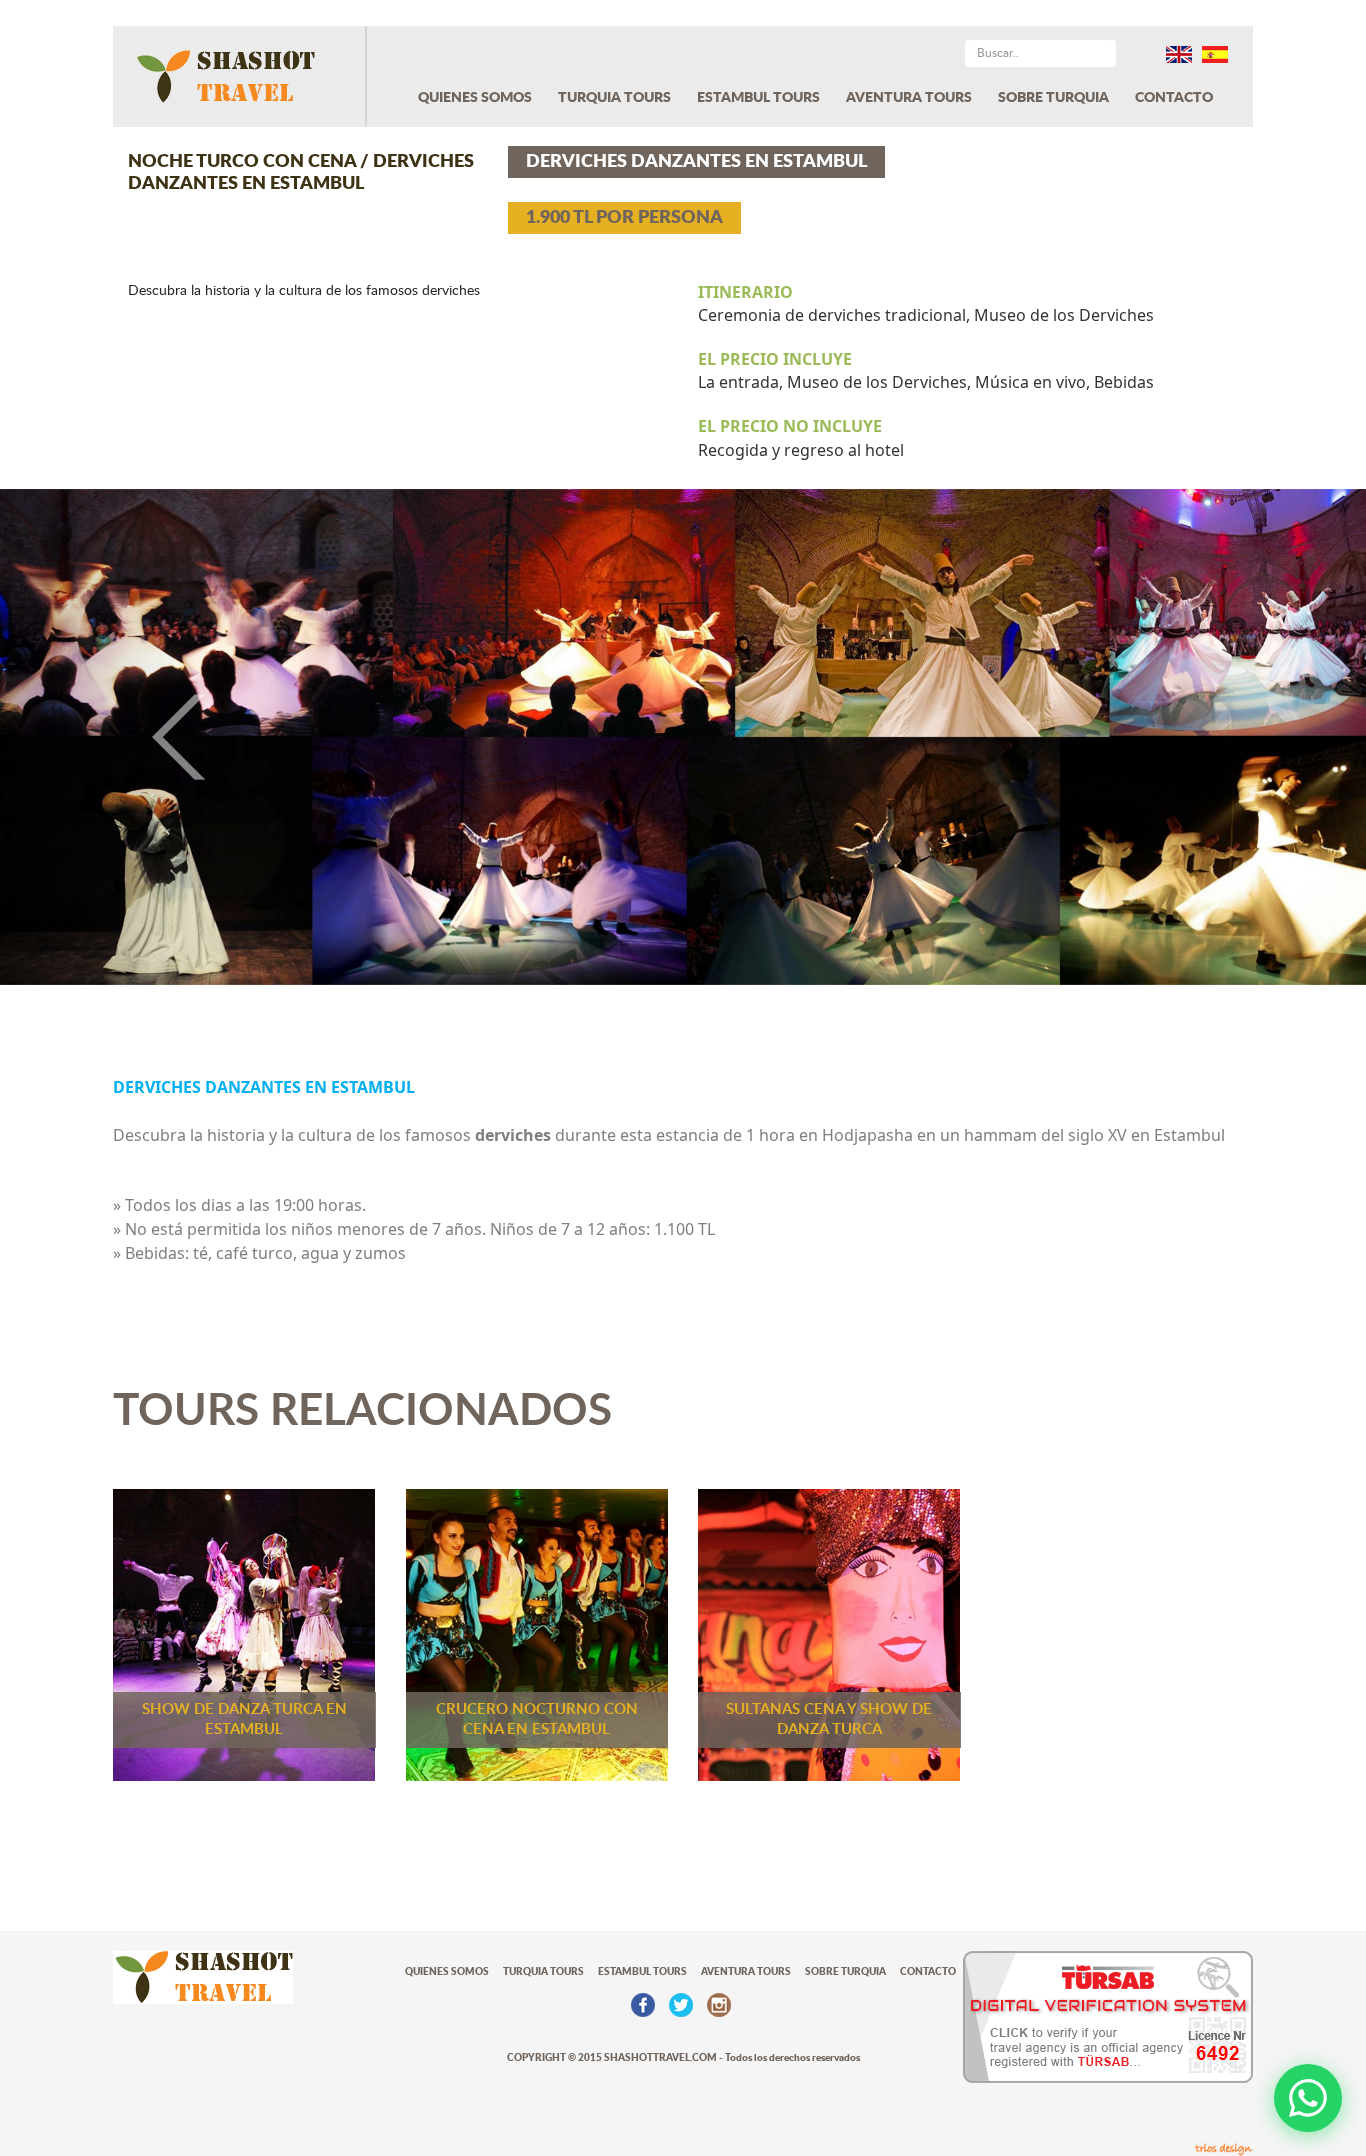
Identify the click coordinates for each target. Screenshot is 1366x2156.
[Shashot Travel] (240, 76)
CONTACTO (1174, 98)
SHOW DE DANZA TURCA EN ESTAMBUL (244, 1719)
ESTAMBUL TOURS (758, 98)
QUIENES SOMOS (475, 98)
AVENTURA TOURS (909, 98)
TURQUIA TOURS (614, 98)
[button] (102, 737)
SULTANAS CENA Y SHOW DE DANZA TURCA (829, 1719)
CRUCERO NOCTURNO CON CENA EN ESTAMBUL (537, 1719)
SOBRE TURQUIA (1053, 98)
